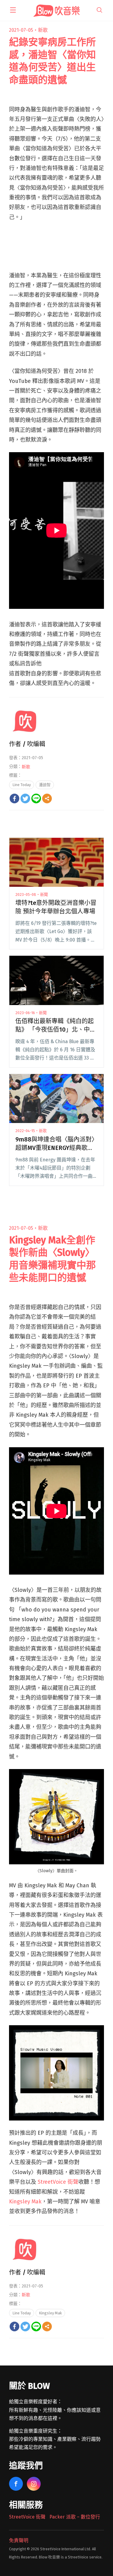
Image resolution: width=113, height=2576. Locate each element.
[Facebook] (14, 798)
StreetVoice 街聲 (58, 2182)
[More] (47, 798)
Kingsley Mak (25, 2202)
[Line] (36, 798)
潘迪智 (45, 785)
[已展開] (13, 10)
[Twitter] (25, 798)
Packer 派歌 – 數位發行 (75, 2517)
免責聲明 (19, 2540)
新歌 (43, 30)
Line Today (22, 785)
